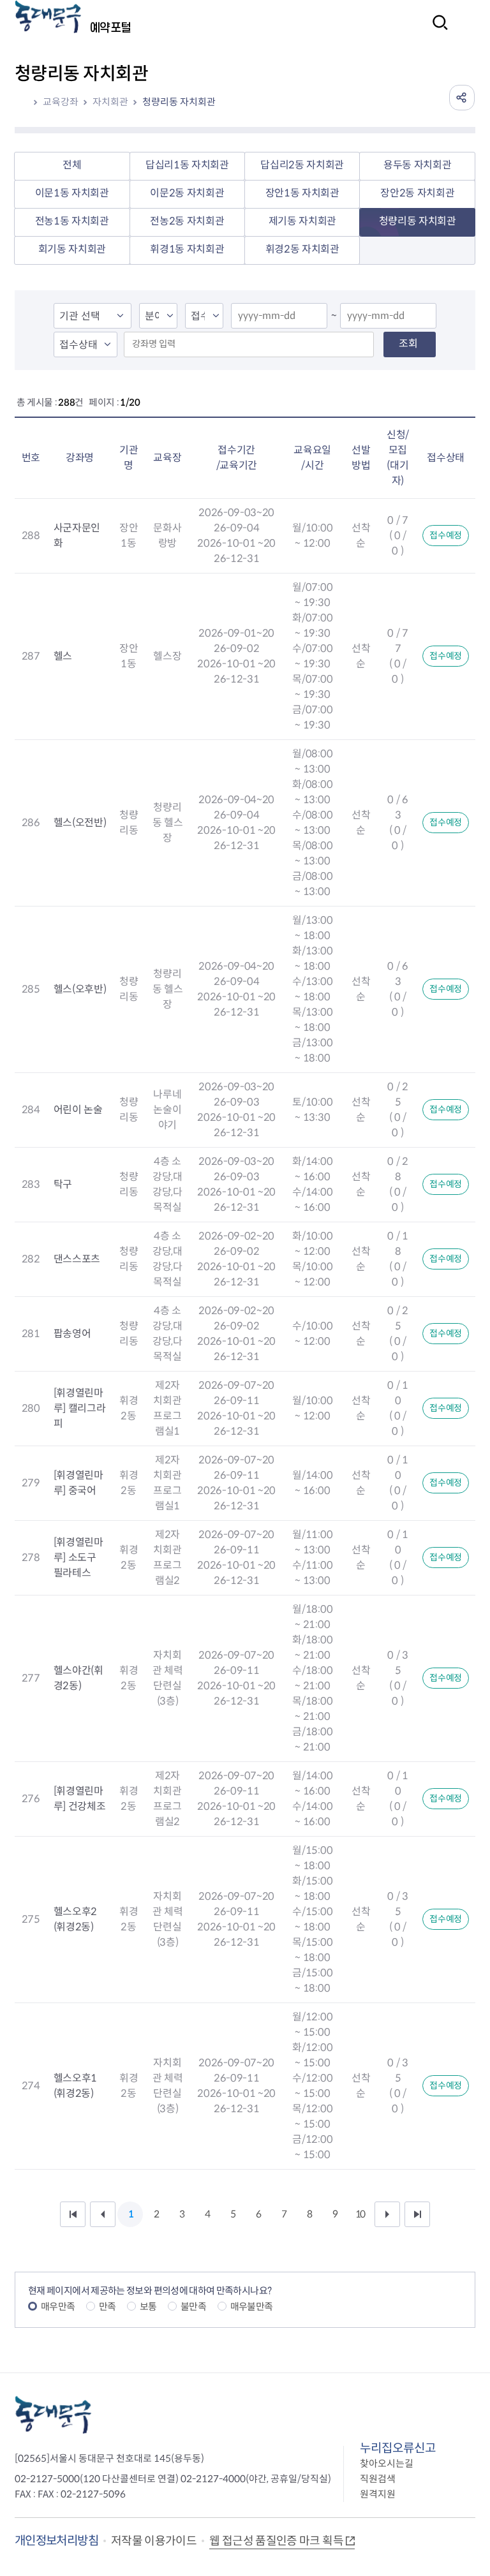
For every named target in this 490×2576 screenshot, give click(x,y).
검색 (436, 31)
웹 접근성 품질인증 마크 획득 (276, 2541)
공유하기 (462, 98)
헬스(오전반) (80, 823)
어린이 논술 (78, 1110)
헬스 (63, 656)
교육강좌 (61, 102)
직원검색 (378, 2479)
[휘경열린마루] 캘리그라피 (80, 1408)
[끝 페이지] (417, 2214)
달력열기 (313, 317)
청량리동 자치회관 (179, 102)
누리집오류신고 (398, 2448)
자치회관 (110, 102)
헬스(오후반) (80, 989)
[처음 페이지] (73, 2214)
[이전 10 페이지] (103, 2214)
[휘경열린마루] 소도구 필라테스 (78, 1558)
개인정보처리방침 (56, 2541)
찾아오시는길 (387, 2463)
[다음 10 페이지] (387, 2214)
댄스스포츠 (77, 1259)
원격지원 (378, 2494)
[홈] (26, 102)
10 (360, 2214)
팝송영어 (72, 1334)
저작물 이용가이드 (154, 2541)
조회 (408, 344)
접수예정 (446, 535)
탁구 (63, 1184)
